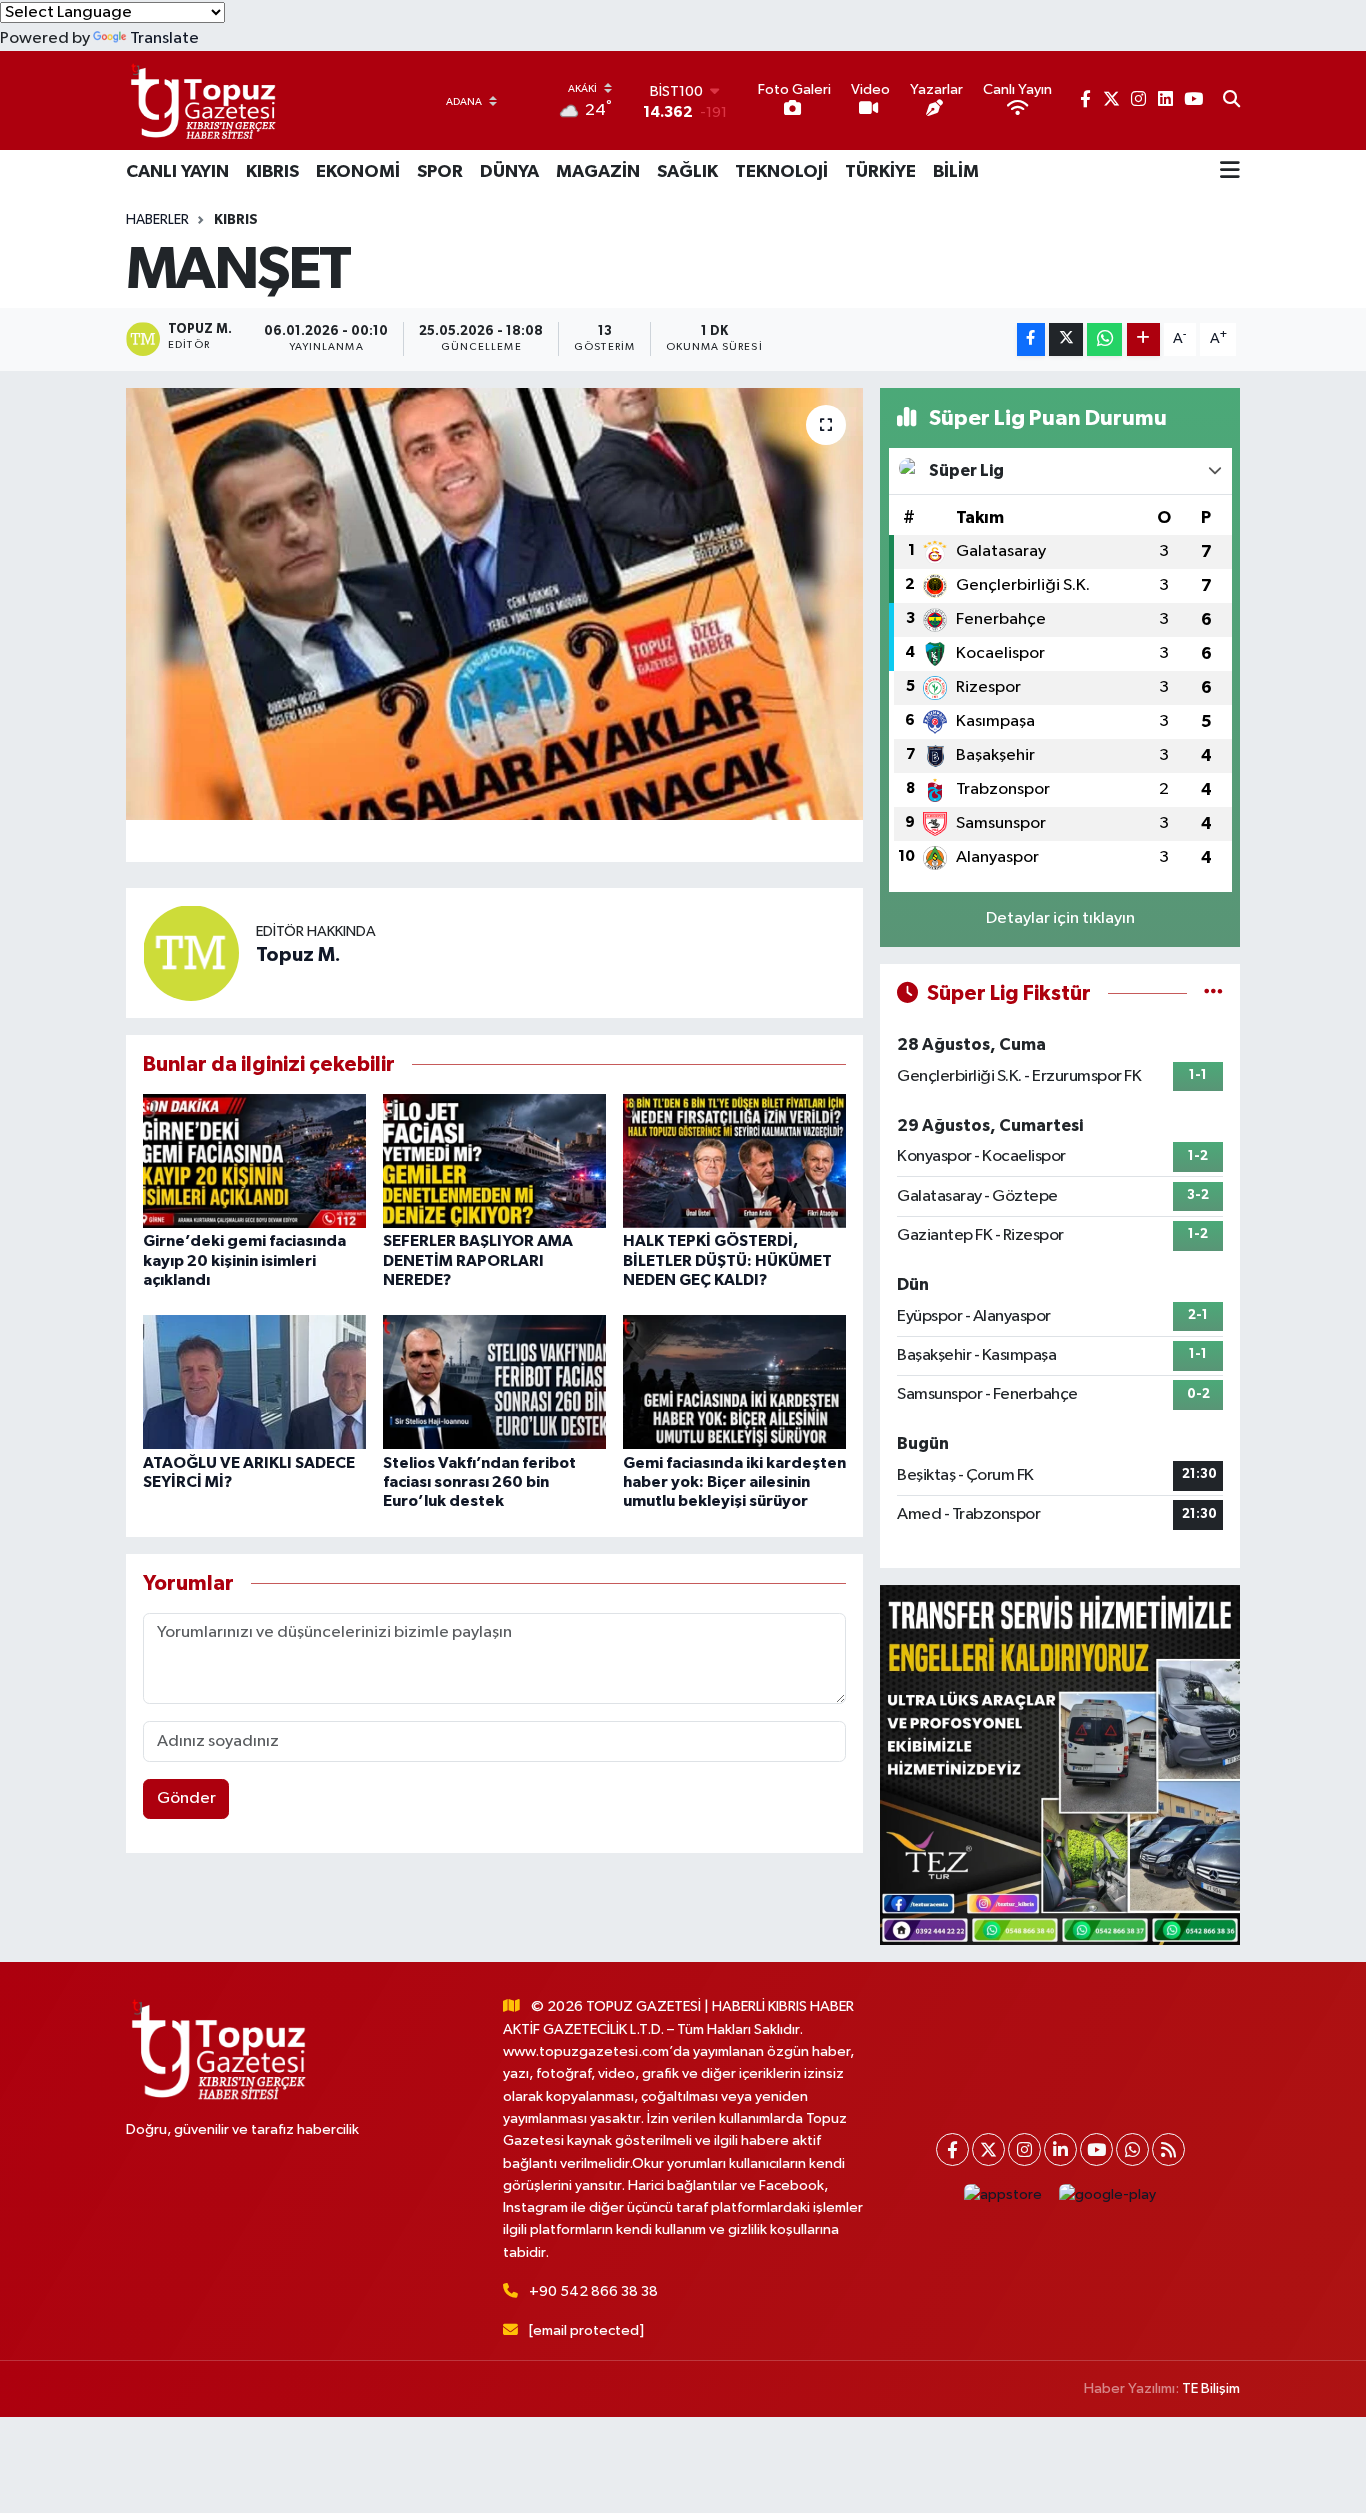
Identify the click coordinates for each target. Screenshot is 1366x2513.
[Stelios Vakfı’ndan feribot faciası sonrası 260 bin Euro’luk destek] (494, 1381)
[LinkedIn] (1060, 2149)
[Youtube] (1096, 2149)
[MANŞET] (494, 604)
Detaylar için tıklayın (1060, 918)
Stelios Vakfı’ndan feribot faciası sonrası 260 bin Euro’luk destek (479, 1482)
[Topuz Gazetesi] (201, 100)
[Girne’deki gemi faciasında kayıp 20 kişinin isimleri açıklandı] (254, 1160)
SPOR (440, 172)
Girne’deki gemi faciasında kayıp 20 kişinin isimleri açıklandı (244, 1260)
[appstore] (1003, 2194)
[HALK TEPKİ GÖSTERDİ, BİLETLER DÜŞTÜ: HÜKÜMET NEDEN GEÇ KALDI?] (734, 1160)
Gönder (186, 1798)
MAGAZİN (598, 172)
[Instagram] (1024, 2149)
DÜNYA (509, 172)
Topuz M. (298, 955)
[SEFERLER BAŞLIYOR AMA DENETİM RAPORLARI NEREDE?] (494, 1160)
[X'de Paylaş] (1066, 339)
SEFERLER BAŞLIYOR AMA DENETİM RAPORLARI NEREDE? (478, 1260)
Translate (164, 38)
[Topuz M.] (191, 952)
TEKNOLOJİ (781, 172)
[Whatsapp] (1132, 2149)
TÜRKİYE (880, 172)
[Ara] (1231, 101)
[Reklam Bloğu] (1060, 1764)
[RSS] (1168, 2149)
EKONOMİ (358, 172)
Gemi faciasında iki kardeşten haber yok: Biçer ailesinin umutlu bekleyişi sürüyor (734, 1482)
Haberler (157, 220)
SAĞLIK (687, 172)
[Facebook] (952, 2149)
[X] (988, 2149)
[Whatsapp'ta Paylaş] (1104, 339)
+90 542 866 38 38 (593, 2291)
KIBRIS (272, 172)
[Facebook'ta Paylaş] (1031, 339)
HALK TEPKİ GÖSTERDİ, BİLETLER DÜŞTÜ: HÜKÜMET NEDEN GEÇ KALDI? (727, 1260)
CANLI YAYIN (177, 172)
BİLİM (956, 172)
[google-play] (1108, 2194)
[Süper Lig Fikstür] (1213, 993)
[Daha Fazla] (1143, 339)
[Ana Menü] (1230, 172)
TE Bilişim (1211, 2388)
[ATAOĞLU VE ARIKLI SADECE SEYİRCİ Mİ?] (254, 1381)
